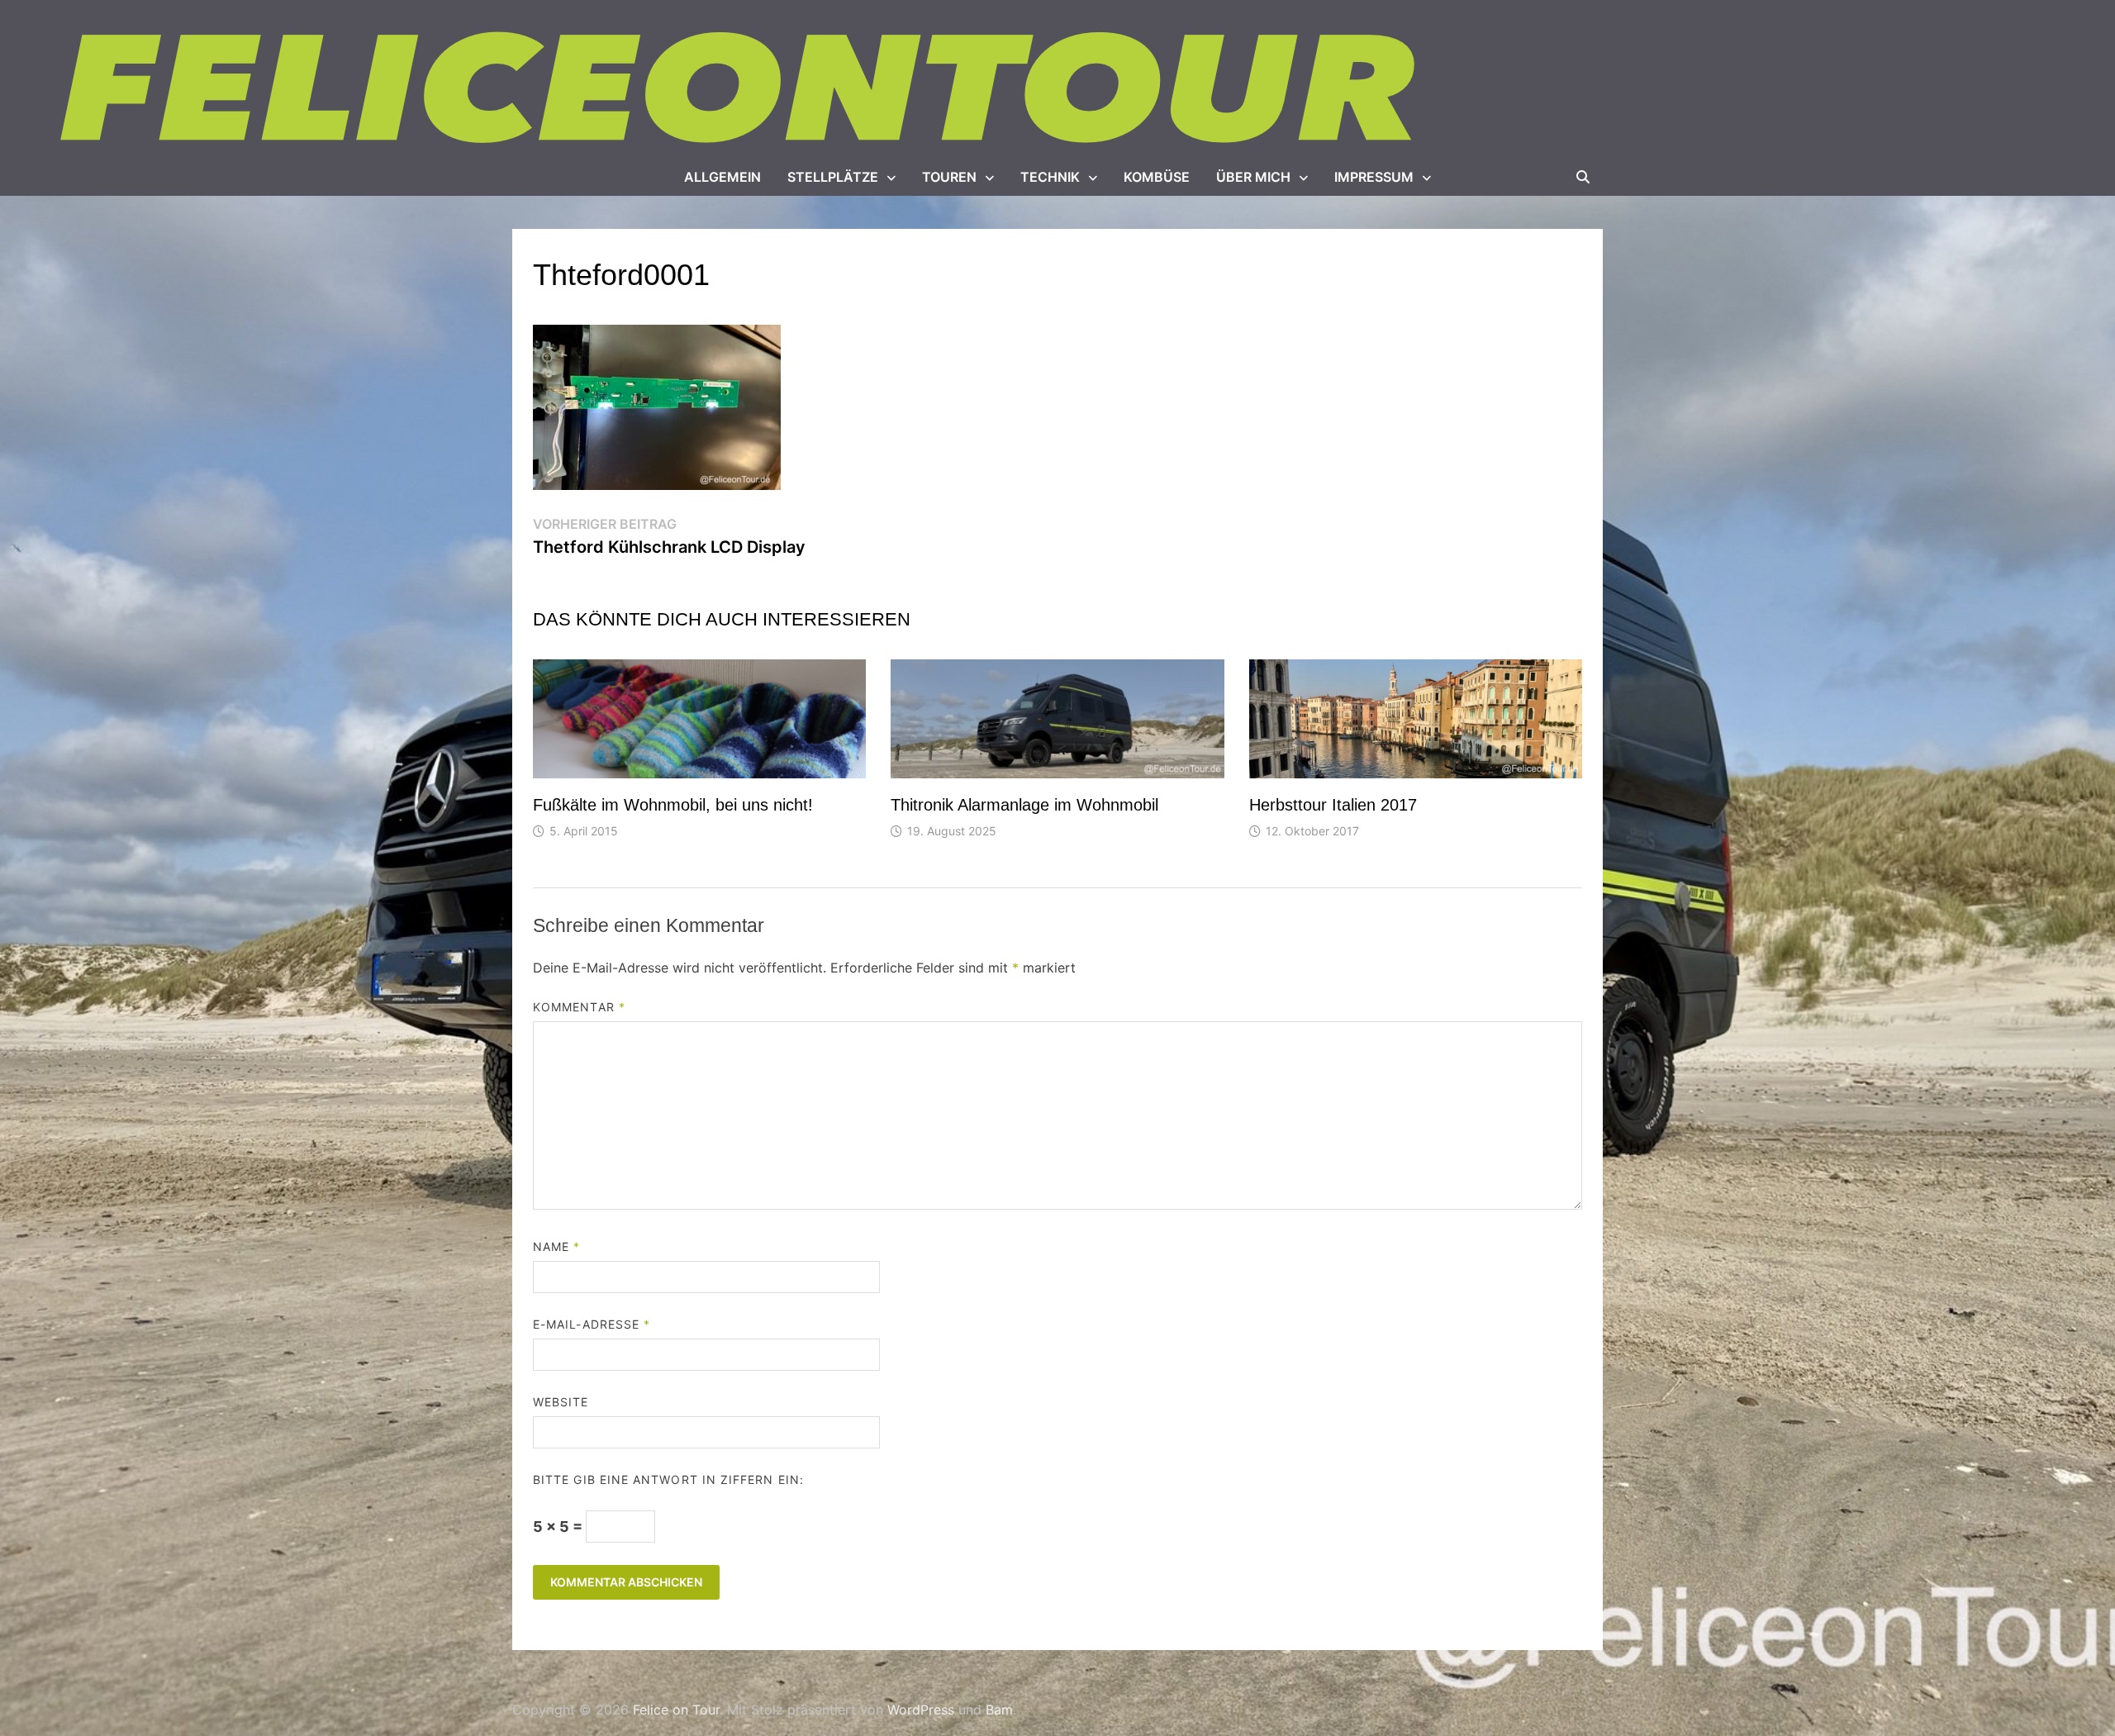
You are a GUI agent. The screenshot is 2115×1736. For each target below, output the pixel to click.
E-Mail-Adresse (592, 1324)
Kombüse (1157, 177)
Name (556, 1246)
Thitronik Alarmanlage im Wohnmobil (1024, 805)
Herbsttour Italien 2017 (1333, 805)
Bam (999, 1710)
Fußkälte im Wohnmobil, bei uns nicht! (673, 805)
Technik (1050, 177)
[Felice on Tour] (741, 89)
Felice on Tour (676, 1710)
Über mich (1253, 177)
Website (561, 1402)
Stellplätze (833, 177)
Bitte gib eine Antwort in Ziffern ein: (668, 1479)
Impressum (1374, 177)
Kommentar (579, 1007)
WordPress (921, 1710)
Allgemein (722, 177)
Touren (949, 177)
